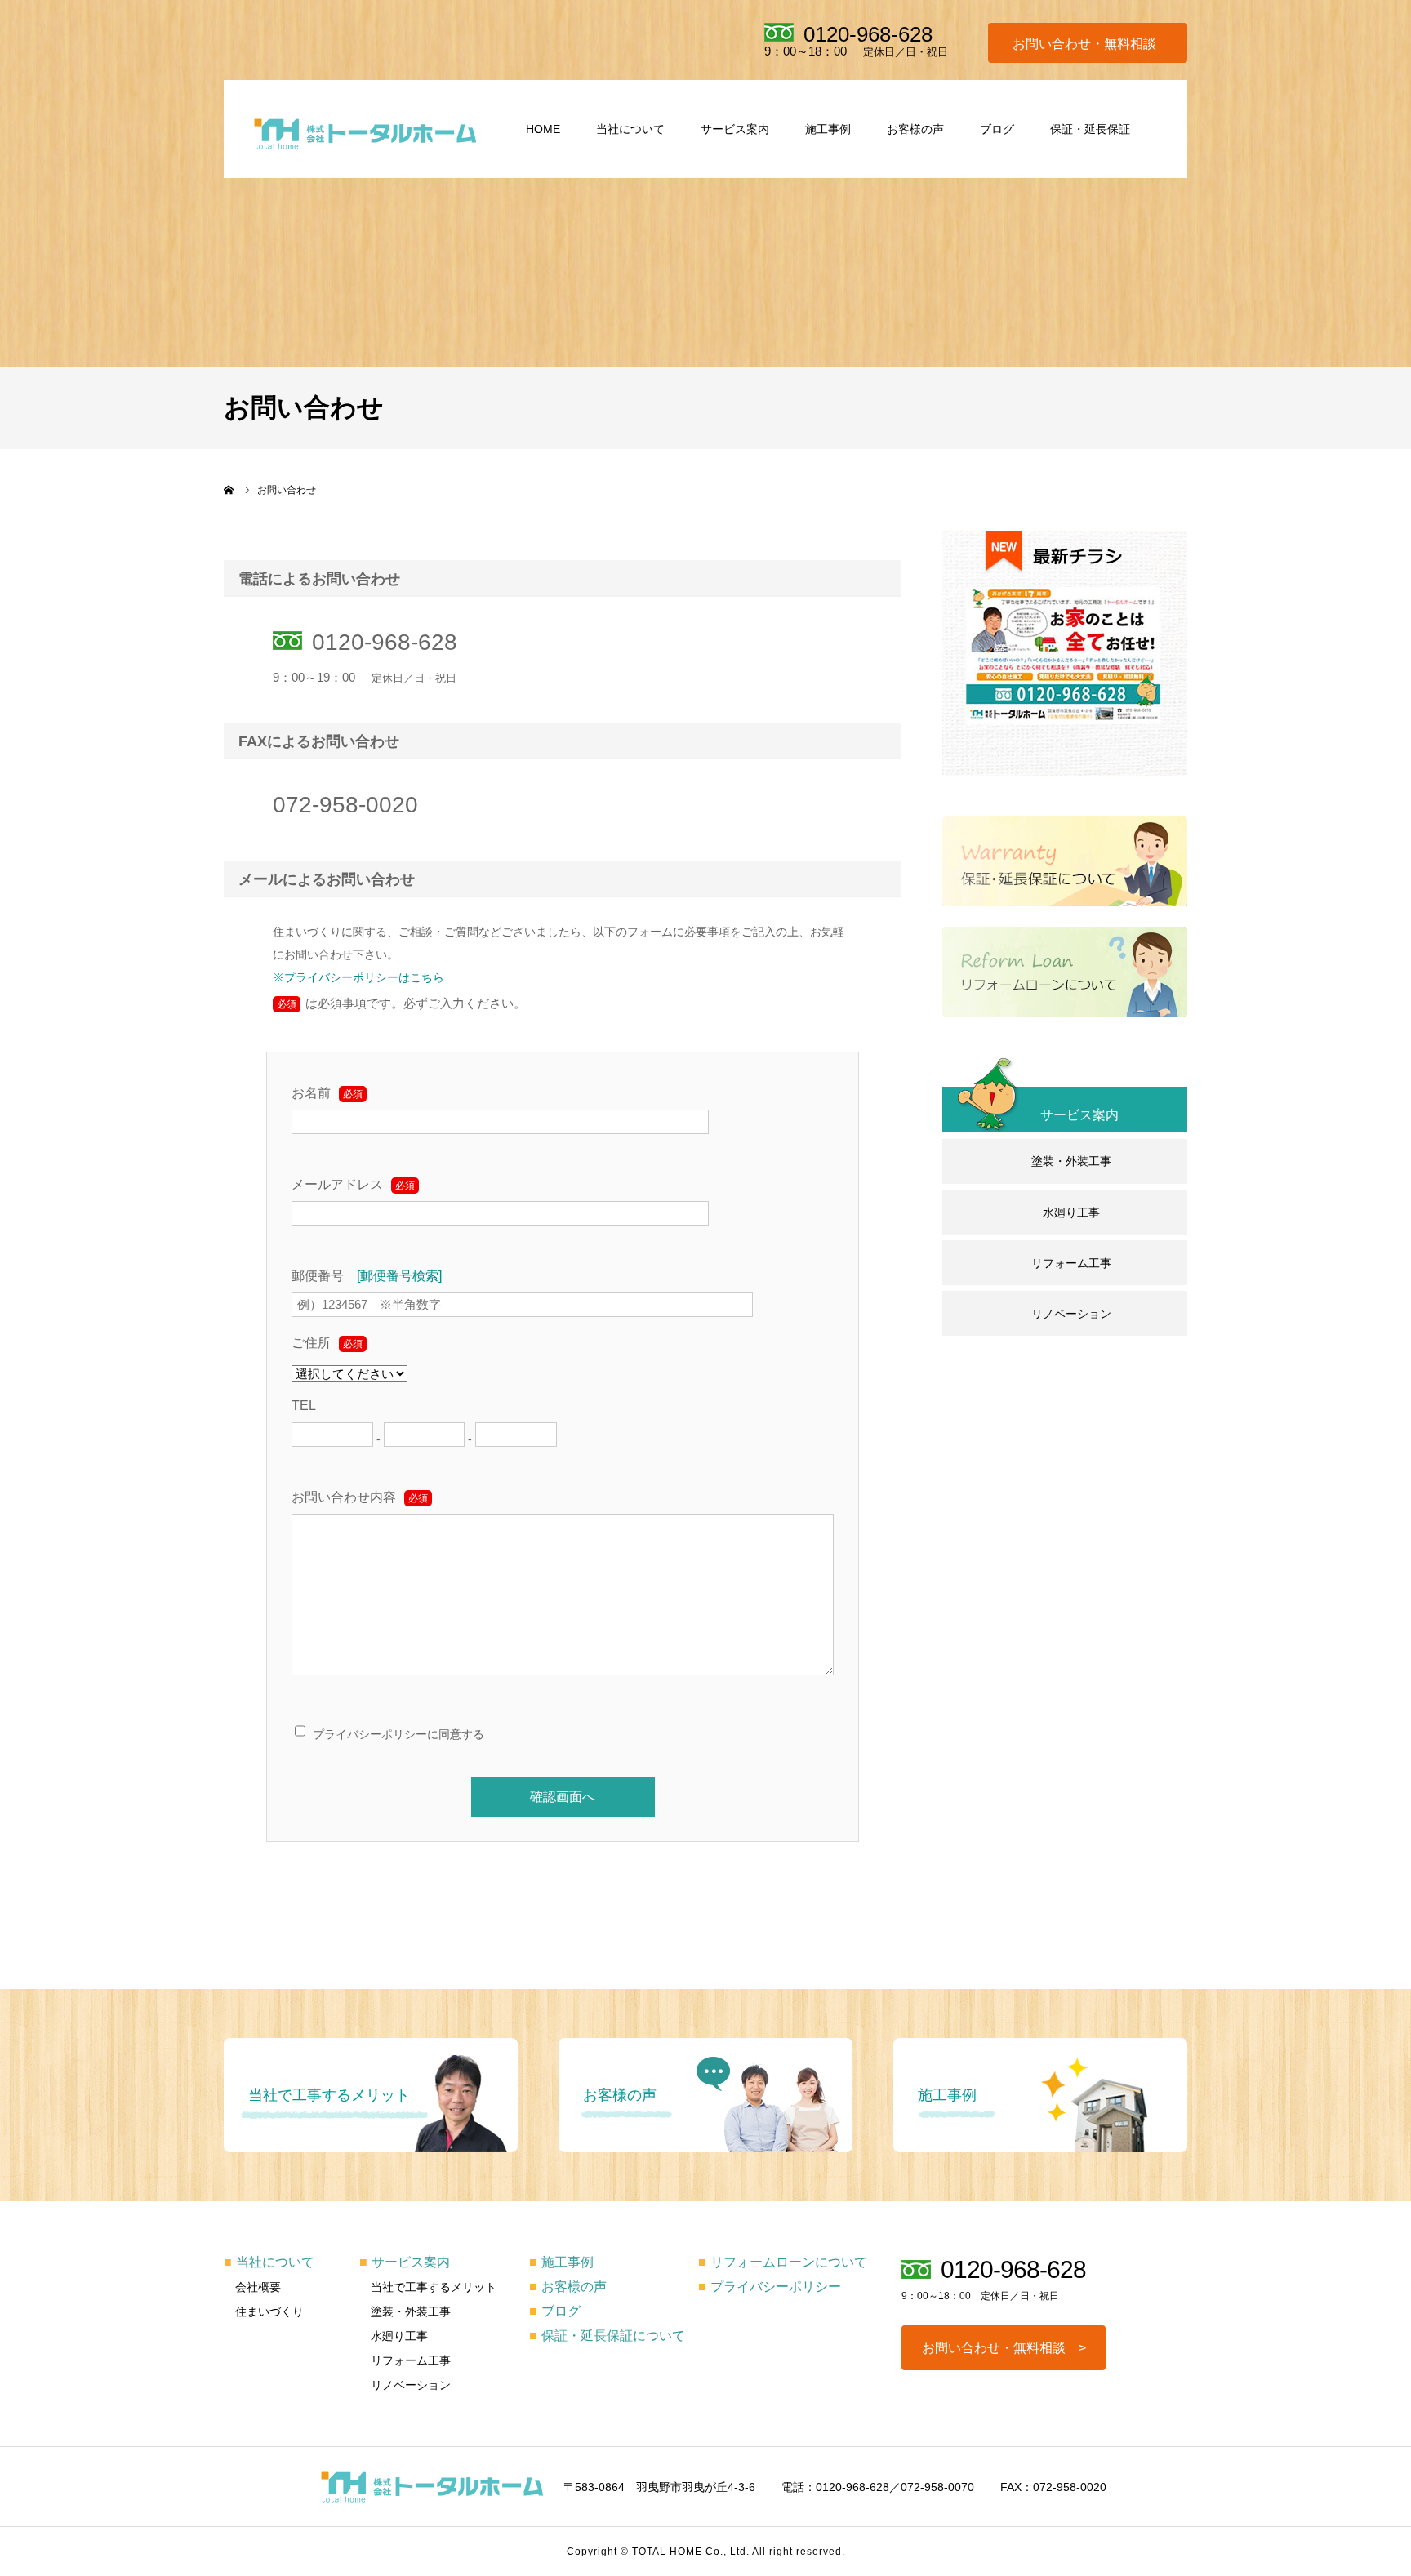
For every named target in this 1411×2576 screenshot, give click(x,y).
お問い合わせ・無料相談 (1084, 44)
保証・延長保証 (1090, 129)
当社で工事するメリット (434, 2287)
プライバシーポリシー (770, 2287)
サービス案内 (735, 129)
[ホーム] (229, 490)
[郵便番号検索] (399, 1276)
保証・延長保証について (607, 2336)
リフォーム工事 (1071, 1263)
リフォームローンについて (783, 2262)
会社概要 (258, 2287)
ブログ (997, 129)
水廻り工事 (1071, 1212)
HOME (543, 129)
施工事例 (828, 129)
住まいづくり (269, 2311)
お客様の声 (915, 129)
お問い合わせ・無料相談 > (1004, 2348)
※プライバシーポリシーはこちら (358, 977)
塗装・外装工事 (1071, 1161)
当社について (630, 129)
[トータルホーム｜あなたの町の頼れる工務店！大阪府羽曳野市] (365, 133)
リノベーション (1071, 1314)
